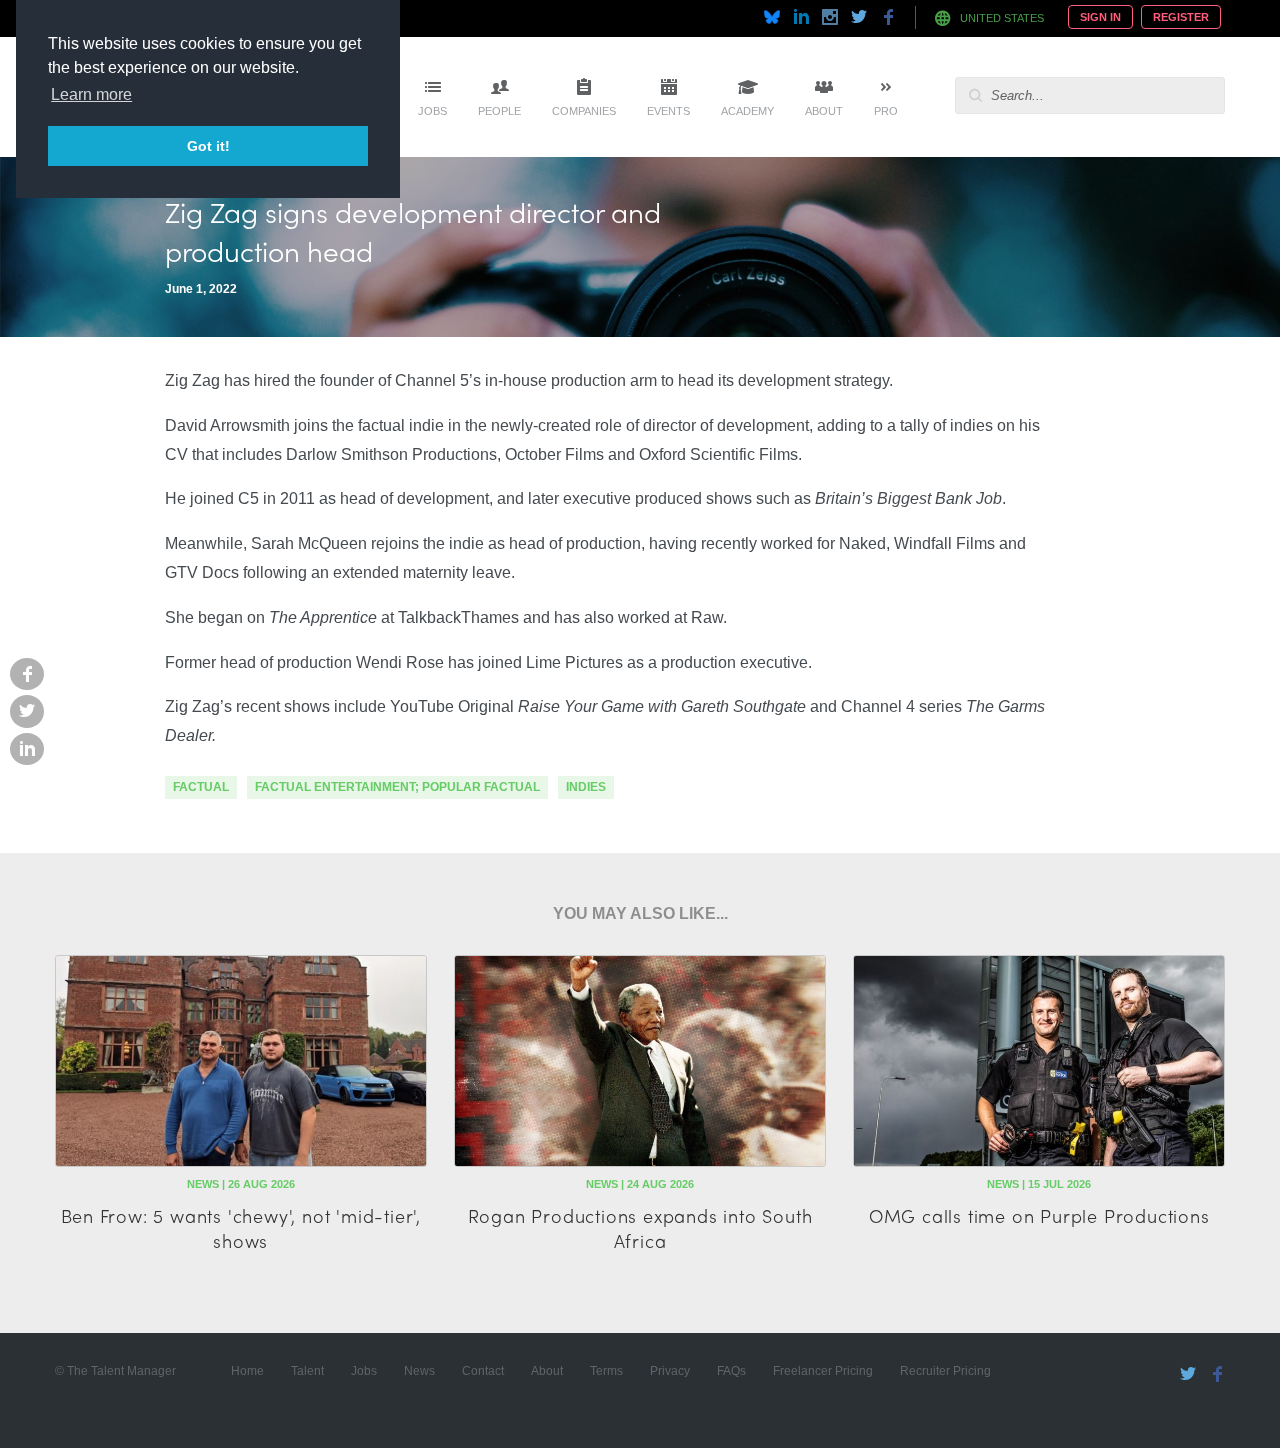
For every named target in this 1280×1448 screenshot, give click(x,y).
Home (247, 1371)
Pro (886, 111)
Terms (606, 1371)
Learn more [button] (91, 94)
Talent (307, 1371)
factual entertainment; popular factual (397, 787)
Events (668, 111)
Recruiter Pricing (945, 1371)
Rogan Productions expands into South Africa (640, 1228)
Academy (747, 111)
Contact (483, 1371)
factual (201, 787)
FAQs (731, 1371)
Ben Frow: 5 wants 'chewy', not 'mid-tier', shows (241, 1228)
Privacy (670, 1371)
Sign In (1100, 17)
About (824, 111)
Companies (584, 111)
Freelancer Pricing (823, 1371)
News (419, 1371)
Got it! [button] (208, 146)
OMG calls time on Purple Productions (1039, 1215)
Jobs (432, 111)
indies (586, 787)
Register (1181, 17)
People (499, 111)
